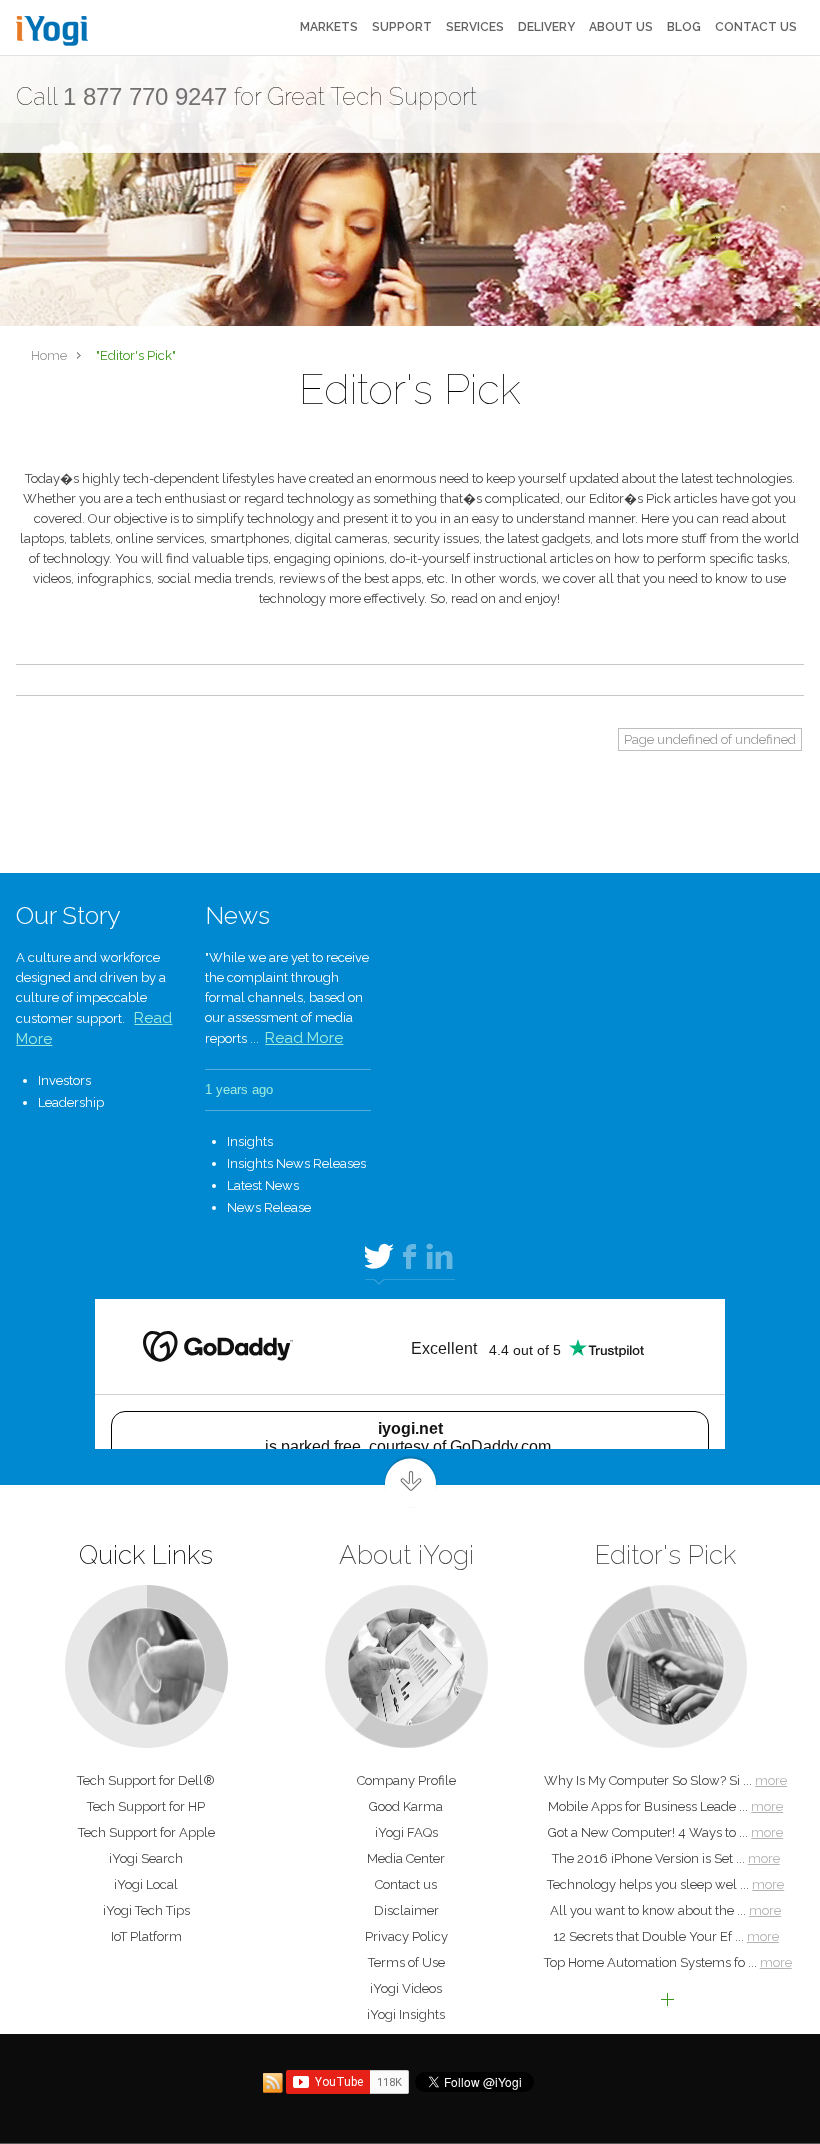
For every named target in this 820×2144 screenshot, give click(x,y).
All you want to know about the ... (665, 1910)
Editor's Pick (665, 1555)
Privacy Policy (406, 1936)
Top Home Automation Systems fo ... (668, 1962)
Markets (329, 27)
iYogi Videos (406, 1988)
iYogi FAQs (406, 1832)
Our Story (68, 915)
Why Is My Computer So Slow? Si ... (665, 1780)
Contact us (756, 27)
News (237, 915)
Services (475, 27)
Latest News (263, 1185)
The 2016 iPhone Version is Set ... (666, 1858)
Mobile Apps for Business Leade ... (665, 1806)
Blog (684, 27)
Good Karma (406, 1806)
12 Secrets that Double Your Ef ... (666, 1936)
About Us (621, 27)
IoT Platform (146, 1936)
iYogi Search (146, 1858)
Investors (64, 1080)
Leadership (71, 1102)
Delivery (546, 27)
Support (402, 27)
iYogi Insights (406, 2014)
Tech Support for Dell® (146, 1780)
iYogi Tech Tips (146, 1910)
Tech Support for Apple (146, 1832)
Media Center (406, 1858)
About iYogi (406, 1555)
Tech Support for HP (146, 1806)
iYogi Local (146, 1884)
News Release (269, 1207)
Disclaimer (406, 1910)
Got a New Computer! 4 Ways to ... (665, 1832)
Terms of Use (406, 1962)
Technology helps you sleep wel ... (665, 1884)
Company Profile (406, 1780)
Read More (304, 1038)
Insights (250, 1141)
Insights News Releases (296, 1163)
